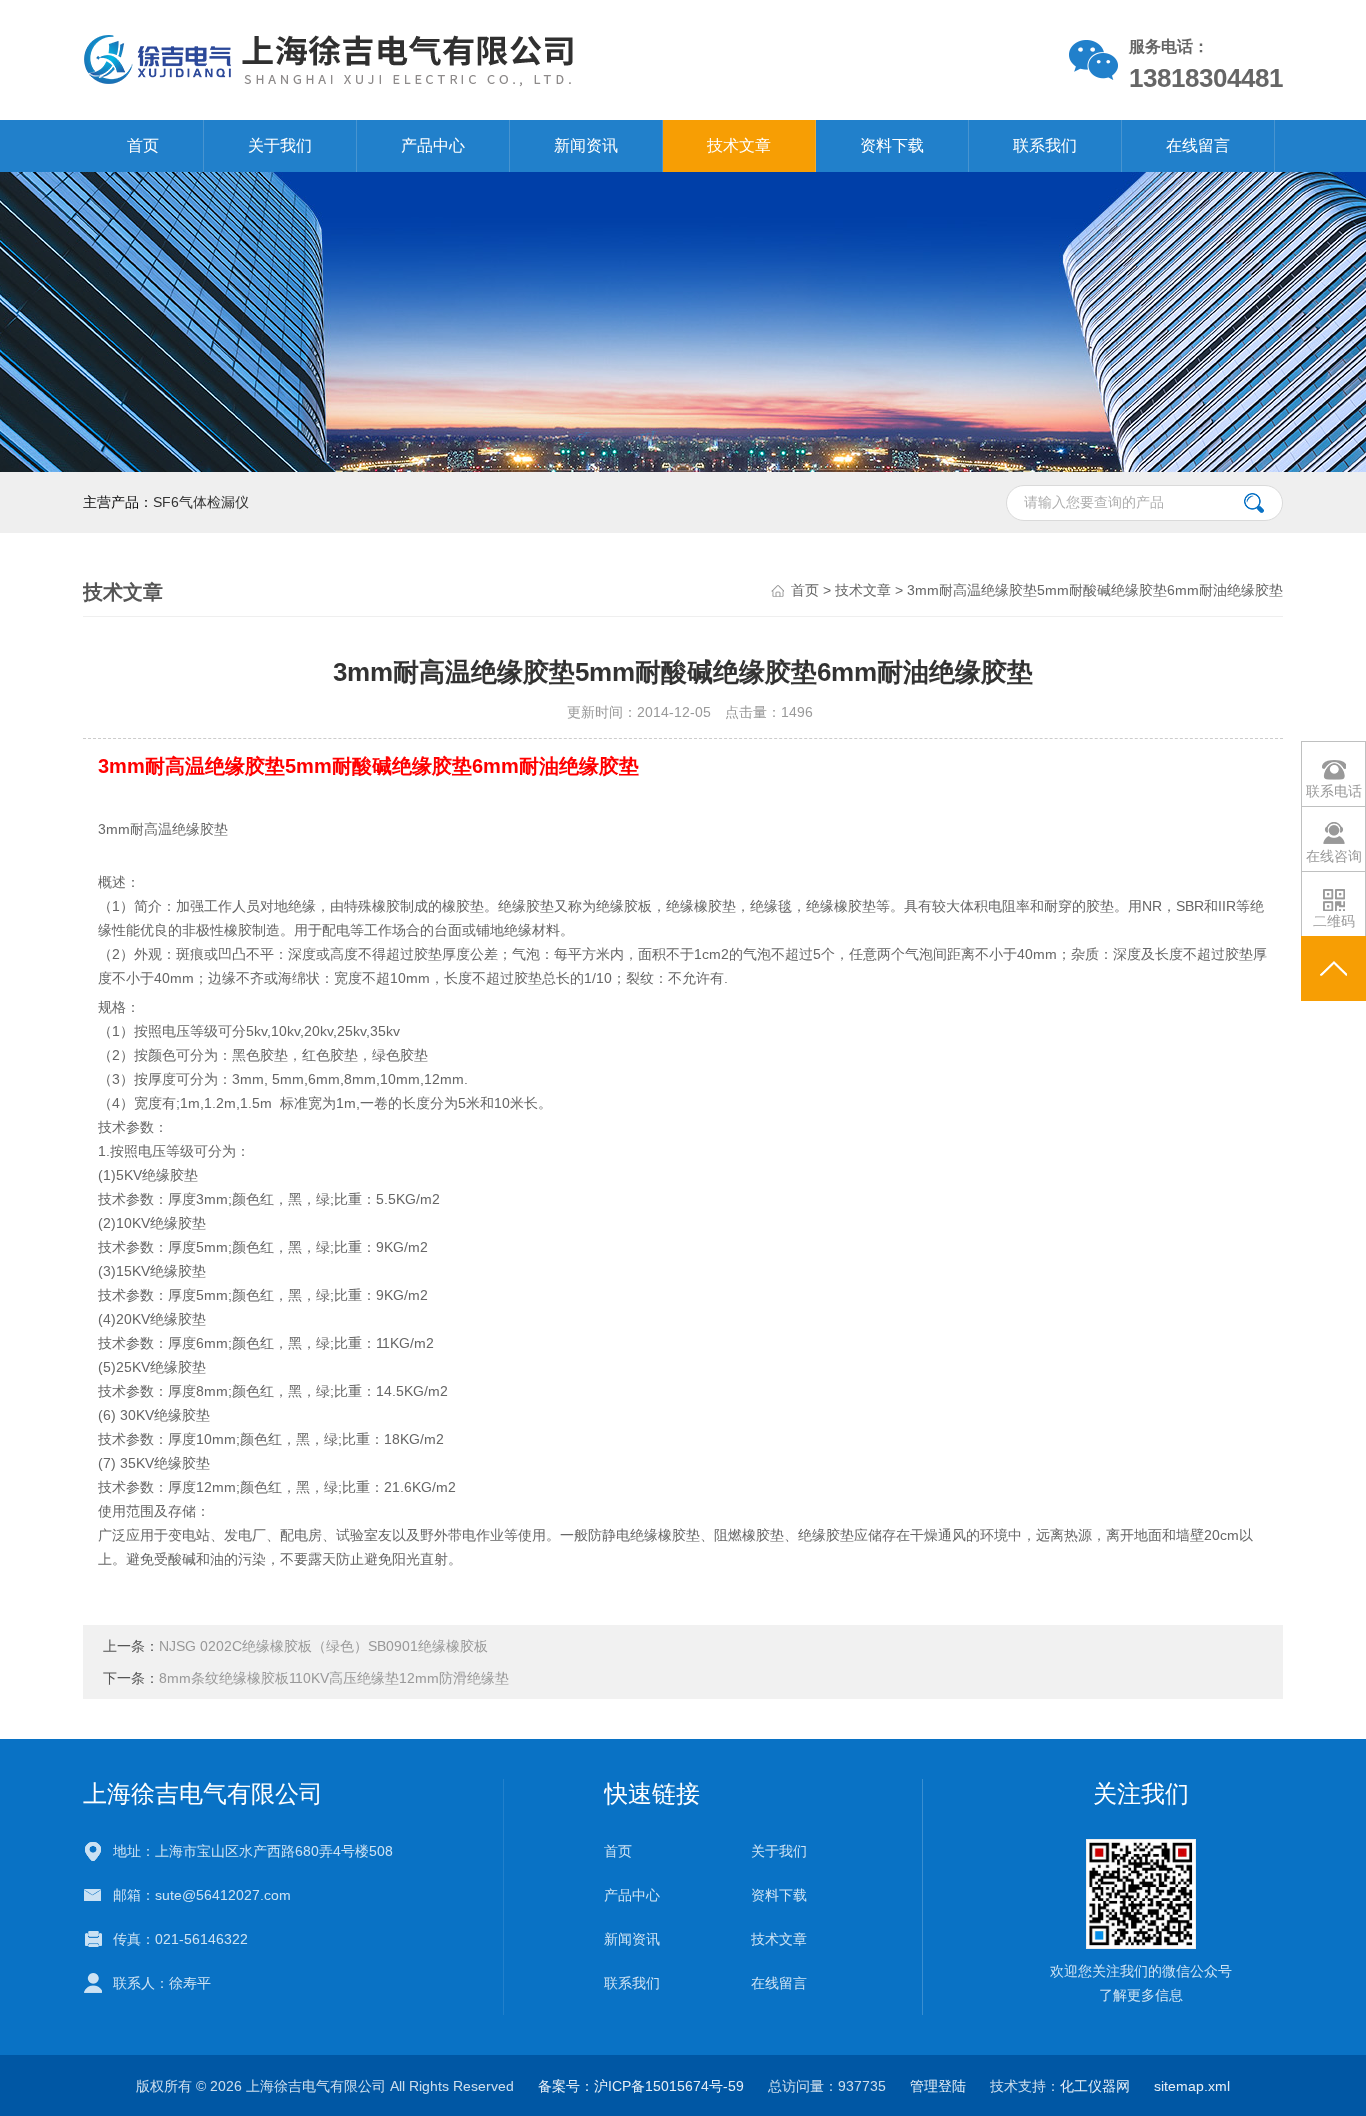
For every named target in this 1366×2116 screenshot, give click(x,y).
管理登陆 (938, 2086)
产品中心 (433, 145)
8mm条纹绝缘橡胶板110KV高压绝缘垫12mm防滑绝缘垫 (334, 1678)
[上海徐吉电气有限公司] (451, 59)
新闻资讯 (586, 145)
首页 (143, 145)
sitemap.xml (1192, 2086)
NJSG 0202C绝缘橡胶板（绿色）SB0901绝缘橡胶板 (323, 1646)
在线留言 (1198, 145)
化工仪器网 (1095, 2086)
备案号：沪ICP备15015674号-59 (641, 2086)
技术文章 (739, 145)
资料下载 (892, 145)
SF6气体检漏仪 (201, 502)
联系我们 (1045, 145)
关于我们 (280, 145)
